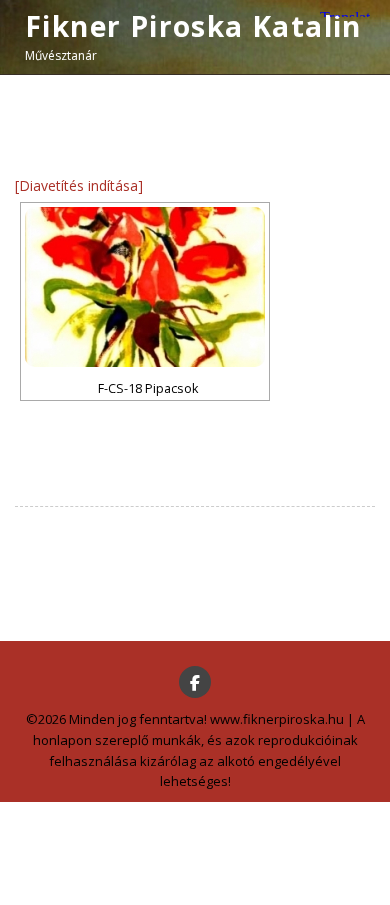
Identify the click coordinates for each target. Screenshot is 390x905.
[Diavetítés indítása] (79, 185)
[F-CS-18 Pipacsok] (145, 287)
